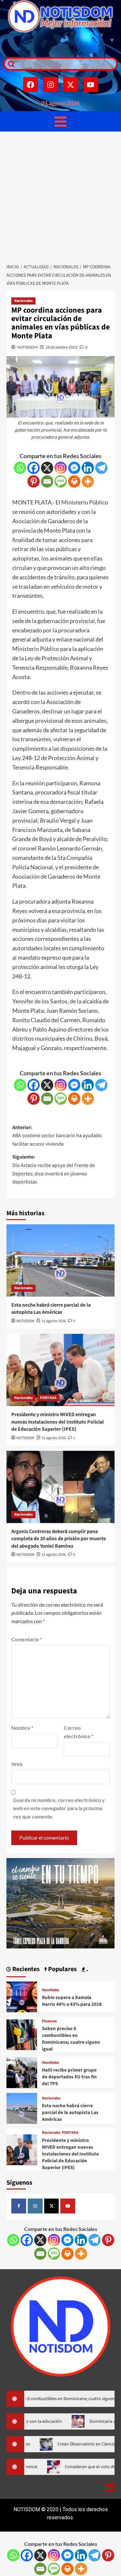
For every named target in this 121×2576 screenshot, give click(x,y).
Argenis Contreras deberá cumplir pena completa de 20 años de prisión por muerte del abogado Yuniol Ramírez (59, 1539)
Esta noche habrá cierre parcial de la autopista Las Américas (51, 1309)
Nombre (22, 1728)
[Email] (47, 481)
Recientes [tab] (25, 1969)
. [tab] (87, 1969)
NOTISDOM (27, 347)
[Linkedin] (88, 468)
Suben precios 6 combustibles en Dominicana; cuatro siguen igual (71, 2039)
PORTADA (48, 1398)
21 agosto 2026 (54, 1321)
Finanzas (49, 2021)
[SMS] (61, 481)
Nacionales (23, 301)
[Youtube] (91, 85)
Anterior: (57, 1136)
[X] (47, 468)
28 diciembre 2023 (61, 347)
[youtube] (68, 2206)
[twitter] (52, 2206)
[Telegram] (101, 468)
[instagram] (35, 2206)
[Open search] (10, 64)
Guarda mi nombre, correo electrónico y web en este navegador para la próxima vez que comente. (59, 1808)
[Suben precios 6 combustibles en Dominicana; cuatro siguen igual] (22, 2034)
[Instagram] (51, 85)
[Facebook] (31, 85)
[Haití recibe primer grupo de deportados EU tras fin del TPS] (22, 2072)
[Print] (74, 481)
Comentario (26, 1639)
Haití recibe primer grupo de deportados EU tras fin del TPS (69, 2077)
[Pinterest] (34, 481)
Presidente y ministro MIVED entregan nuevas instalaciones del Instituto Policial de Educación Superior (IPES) (58, 1422)
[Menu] (60, 121)
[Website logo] (60, 16)
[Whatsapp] (20, 468)
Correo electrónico (79, 1732)
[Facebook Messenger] (74, 468)
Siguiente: (54, 1169)
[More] (88, 481)
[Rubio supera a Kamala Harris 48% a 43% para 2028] (22, 1996)
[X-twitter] (71, 85)
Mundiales (50, 1990)
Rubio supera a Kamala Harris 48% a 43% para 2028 (72, 2001)
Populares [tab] (62, 1969)
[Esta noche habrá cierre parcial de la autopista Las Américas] (60, 1260)
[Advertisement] (60, 196)
